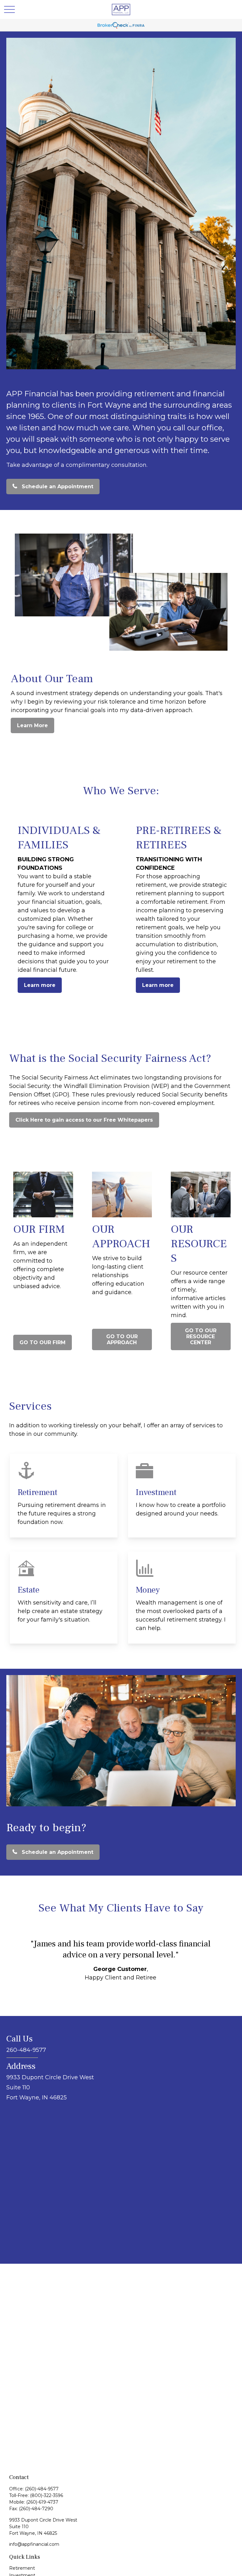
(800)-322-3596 (46, 2495)
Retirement (22, 2568)
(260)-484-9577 (42, 2489)
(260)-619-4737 (42, 2502)
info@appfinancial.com (34, 2544)
